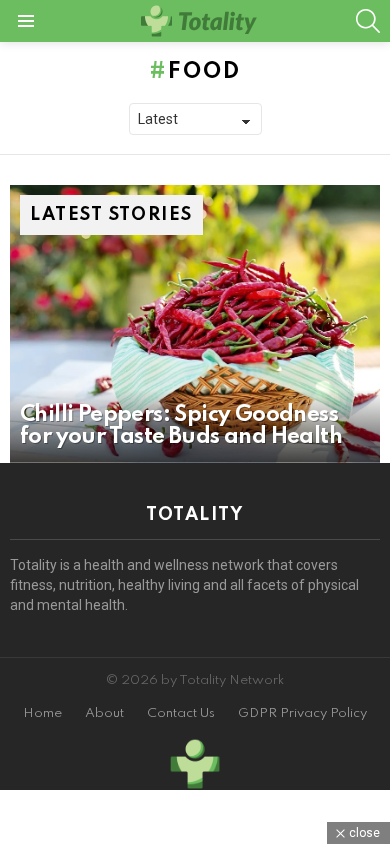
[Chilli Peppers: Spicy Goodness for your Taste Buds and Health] (195, 324)
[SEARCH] (368, 21)
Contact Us (181, 713)
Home (42, 713)
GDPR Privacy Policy (302, 713)
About (104, 713)
